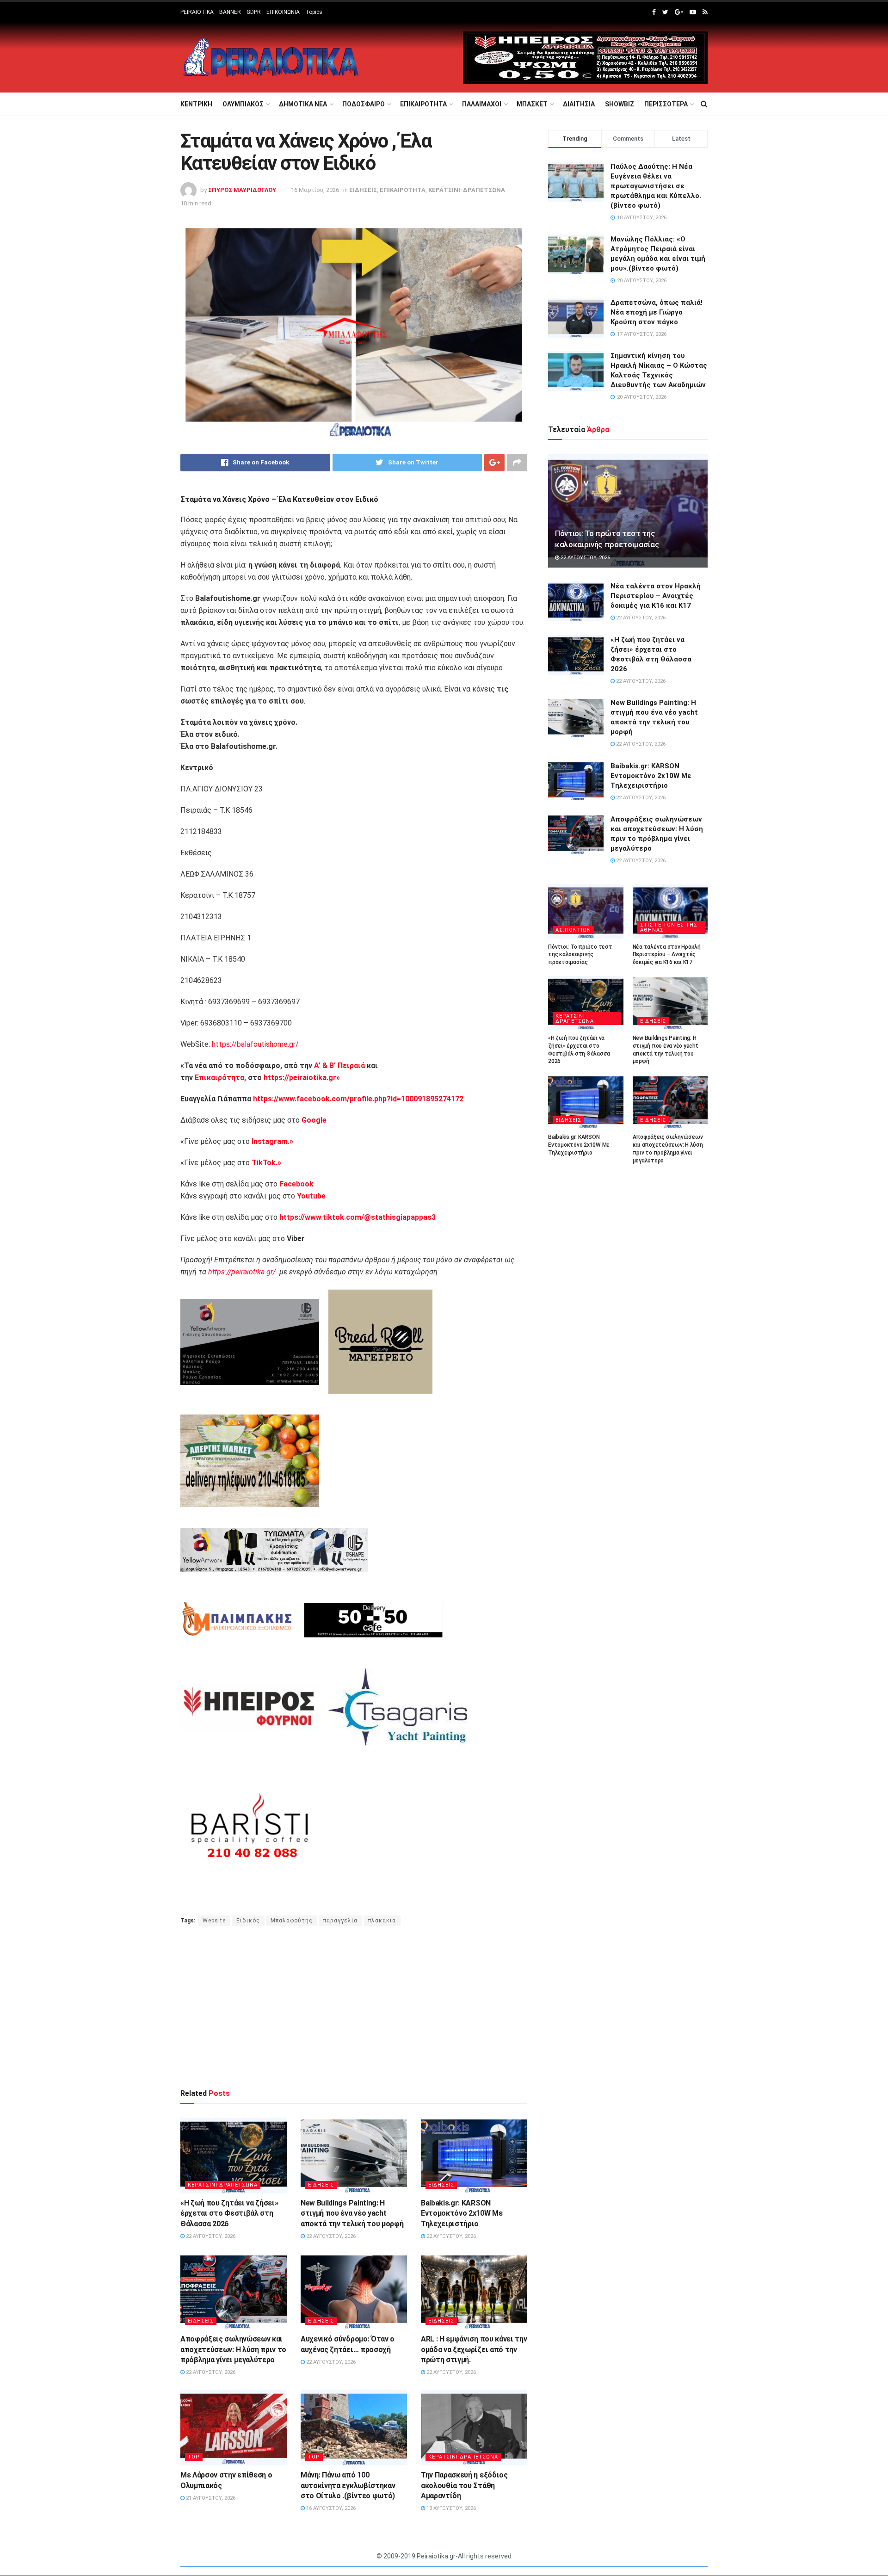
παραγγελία (340, 1921)
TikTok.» (266, 1163)
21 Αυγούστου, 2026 (210, 2498)
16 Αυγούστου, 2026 (330, 2508)
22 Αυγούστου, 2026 (210, 2236)
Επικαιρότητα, (220, 1078)
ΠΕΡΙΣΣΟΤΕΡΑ (666, 104)
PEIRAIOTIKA (197, 12)
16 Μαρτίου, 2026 (315, 190)
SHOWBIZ (620, 104)
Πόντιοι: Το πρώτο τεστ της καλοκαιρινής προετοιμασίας (580, 955)
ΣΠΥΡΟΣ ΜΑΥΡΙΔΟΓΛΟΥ (242, 190)
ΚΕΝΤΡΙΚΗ (196, 104)
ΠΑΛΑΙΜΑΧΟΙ (482, 104)
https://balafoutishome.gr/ (255, 1044)
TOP (194, 2457)
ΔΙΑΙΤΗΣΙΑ (579, 104)
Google (314, 1120)
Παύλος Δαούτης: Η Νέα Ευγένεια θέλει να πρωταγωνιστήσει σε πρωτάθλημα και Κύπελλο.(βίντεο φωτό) (656, 186)
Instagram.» (272, 1141)
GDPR (254, 12)
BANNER (230, 12)
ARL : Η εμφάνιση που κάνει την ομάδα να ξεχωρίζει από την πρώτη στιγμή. (474, 2349)
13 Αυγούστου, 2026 (450, 2508)
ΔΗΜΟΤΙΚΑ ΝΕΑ (303, 104)
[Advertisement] (354, 2007)
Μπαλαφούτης (292, 1921)
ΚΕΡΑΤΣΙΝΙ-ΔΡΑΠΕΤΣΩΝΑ (467, 190)
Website (214, 1921)
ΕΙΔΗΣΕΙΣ (363, 190)
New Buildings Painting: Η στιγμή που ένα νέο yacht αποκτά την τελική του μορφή (352, 2213)
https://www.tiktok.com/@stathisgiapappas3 (357, 1217)
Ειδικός (248, 1921)
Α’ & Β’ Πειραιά (339, 1066)
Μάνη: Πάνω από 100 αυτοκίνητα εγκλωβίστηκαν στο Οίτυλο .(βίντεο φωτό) (348, 2485)
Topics (314, 12)
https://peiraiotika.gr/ (242, 1272)
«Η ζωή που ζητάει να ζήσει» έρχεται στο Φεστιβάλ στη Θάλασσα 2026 (229, 2213)
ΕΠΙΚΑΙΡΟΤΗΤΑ (423, 104)
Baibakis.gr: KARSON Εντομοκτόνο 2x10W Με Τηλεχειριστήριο (462, 2213)
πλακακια (382, 1921)
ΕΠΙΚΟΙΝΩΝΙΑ (283, 12)
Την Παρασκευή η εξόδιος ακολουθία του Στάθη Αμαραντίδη (464, 2485)
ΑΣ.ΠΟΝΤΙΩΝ (573, 930)
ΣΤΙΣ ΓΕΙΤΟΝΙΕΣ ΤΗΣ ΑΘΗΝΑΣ (669, 927)
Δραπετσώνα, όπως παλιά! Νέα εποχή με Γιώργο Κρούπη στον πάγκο (657, 312)
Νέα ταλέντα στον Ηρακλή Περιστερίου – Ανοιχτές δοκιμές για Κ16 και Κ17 (656, 596)
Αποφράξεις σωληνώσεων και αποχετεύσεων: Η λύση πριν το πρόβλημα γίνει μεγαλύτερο (233, 2349)
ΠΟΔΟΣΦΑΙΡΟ (364, 104)
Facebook (296, 1184)
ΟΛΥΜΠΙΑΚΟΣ (243, 104)
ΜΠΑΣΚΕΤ (532, 104)
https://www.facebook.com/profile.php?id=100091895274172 (357, 1099)
